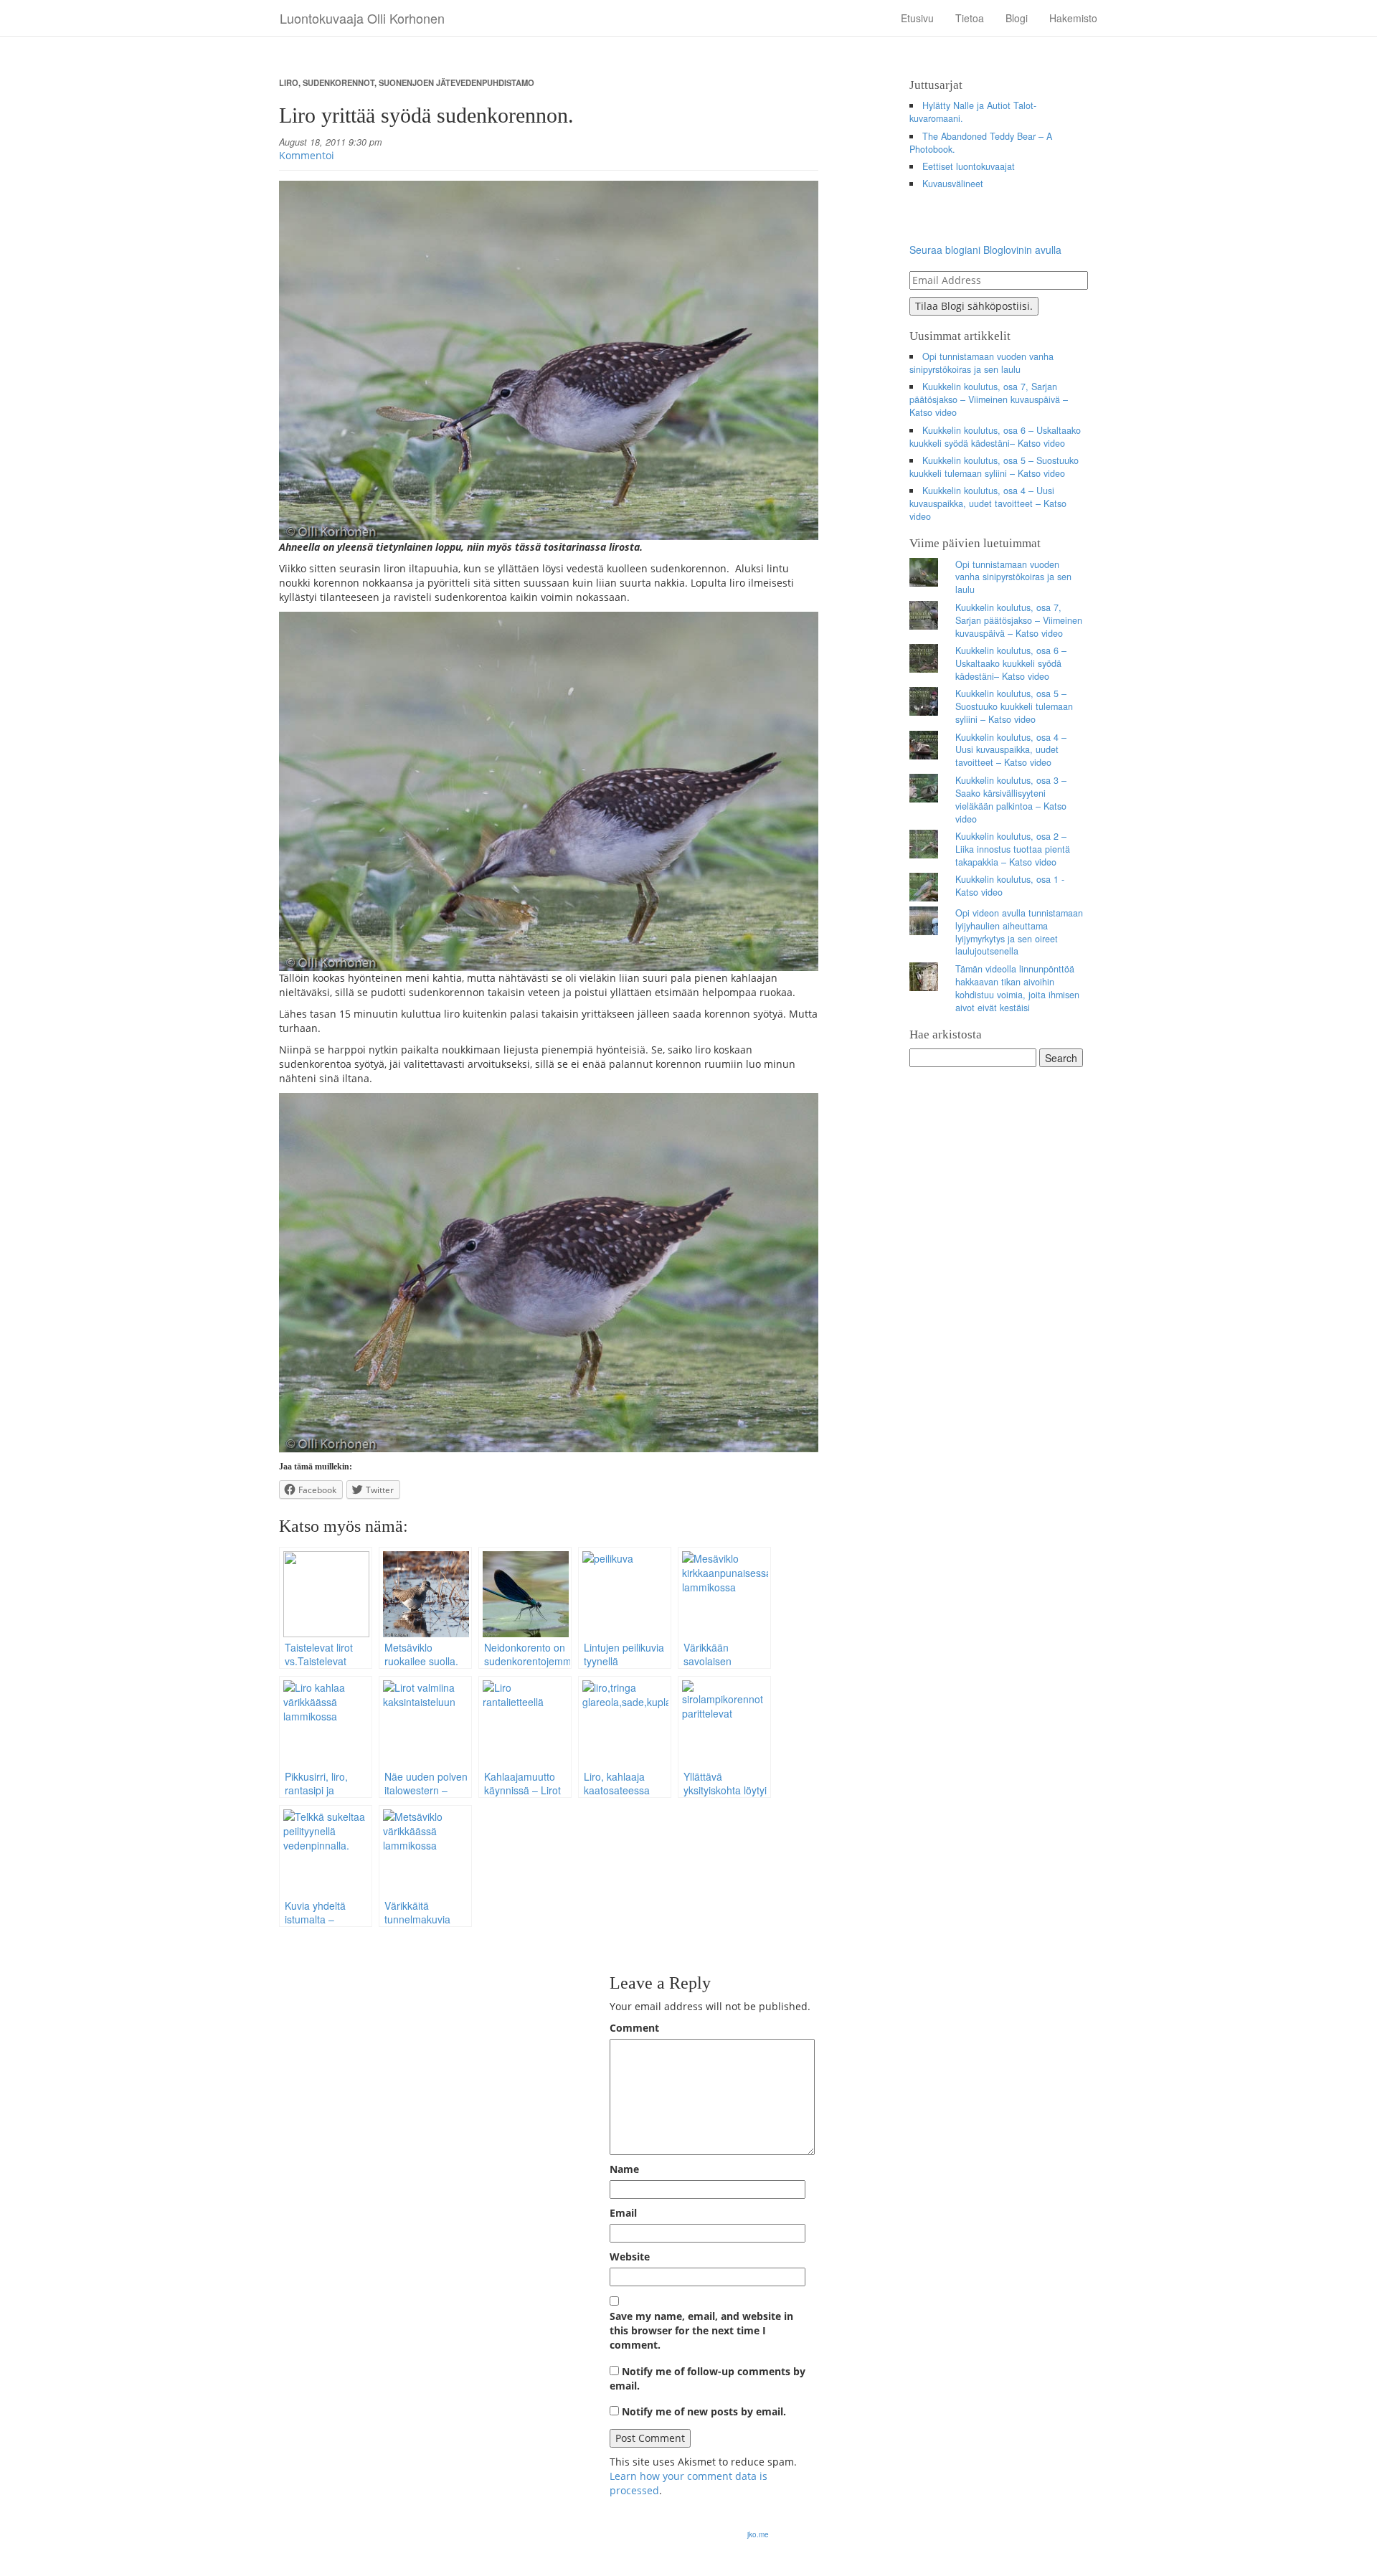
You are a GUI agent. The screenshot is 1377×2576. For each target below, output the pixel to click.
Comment (634, 2028)
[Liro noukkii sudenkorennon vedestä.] (549, 360)
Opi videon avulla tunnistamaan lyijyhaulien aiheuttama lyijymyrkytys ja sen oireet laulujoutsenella (1019, 932)
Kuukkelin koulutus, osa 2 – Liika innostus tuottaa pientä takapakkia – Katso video (1013, 849)
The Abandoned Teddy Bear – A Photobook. (981, 143)
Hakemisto (1073, 18)
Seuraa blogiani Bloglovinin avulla (985, 250)
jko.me (758, 2534)
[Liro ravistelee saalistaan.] (549, 791)
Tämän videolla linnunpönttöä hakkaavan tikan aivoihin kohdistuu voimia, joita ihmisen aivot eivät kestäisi (1017, 988)
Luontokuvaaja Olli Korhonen (362, 18)
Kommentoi (307, 155)
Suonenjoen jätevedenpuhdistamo (456, 82)
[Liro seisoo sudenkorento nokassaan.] (549, 1273)
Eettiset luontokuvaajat (969, 166)
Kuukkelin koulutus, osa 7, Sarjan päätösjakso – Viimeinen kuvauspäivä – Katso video (989, 399)
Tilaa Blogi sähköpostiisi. (974, 306)
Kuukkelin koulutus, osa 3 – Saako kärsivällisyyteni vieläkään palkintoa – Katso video (1011, 800)
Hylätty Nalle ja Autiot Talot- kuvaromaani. (973, 112)
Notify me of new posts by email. (704, 2411)
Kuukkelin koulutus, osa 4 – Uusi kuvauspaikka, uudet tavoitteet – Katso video (988, 503)
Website (630, 2257)
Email (623, 2213)
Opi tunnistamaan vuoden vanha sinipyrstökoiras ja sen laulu (982, 363)
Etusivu (917, 18)
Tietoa (970, 18)
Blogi (1017, 18)
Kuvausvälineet (953, 184)
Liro (289, 82)
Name (624, 2169)
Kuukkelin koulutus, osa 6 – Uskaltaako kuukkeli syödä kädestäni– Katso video (995, 437)
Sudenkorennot (339, 82)
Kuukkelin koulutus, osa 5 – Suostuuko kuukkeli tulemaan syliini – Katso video (994, 467)
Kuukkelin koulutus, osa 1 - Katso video (1010, 886)
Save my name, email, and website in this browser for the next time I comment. (701, 2330)
